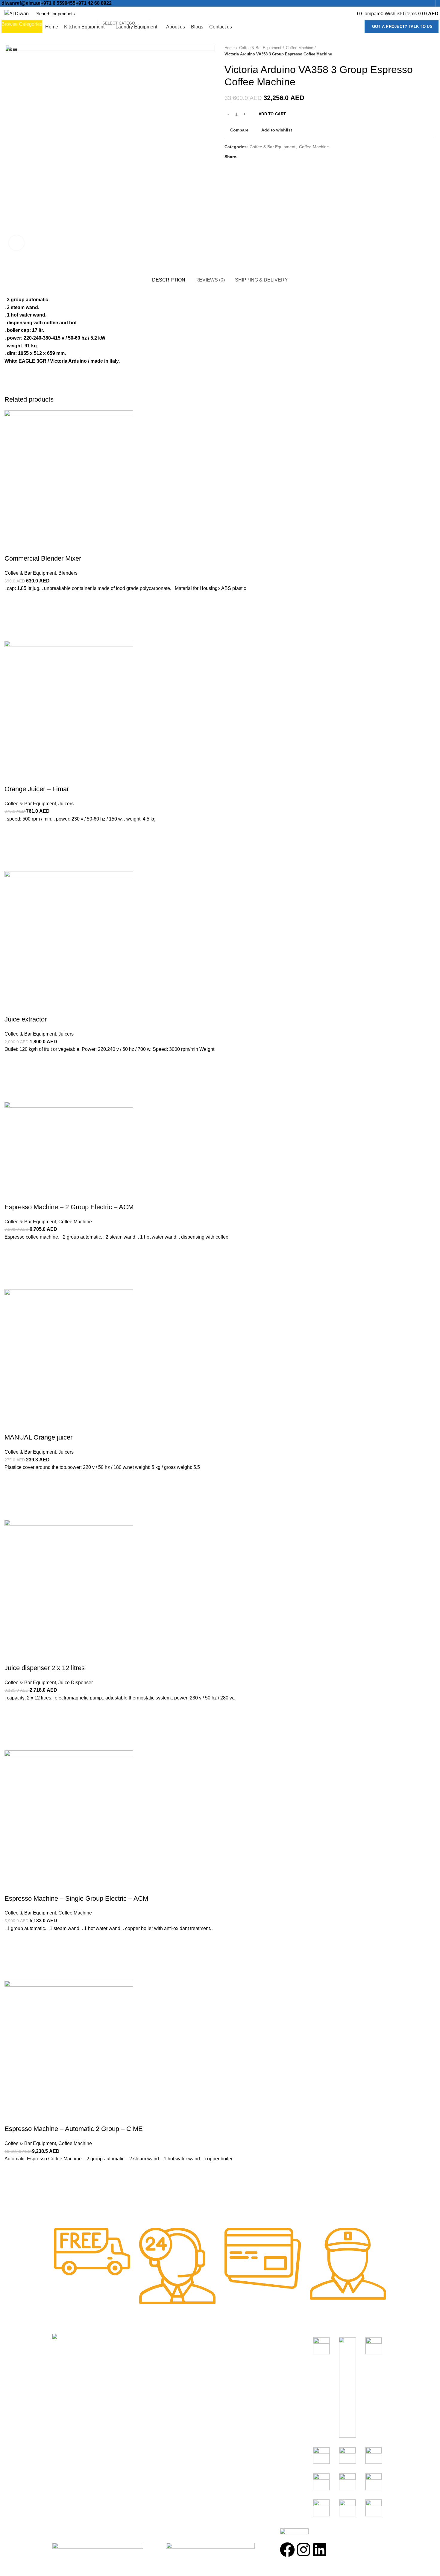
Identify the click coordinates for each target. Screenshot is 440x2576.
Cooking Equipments (245, 2350)
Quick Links (153, 2339)
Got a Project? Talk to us (402, 27)
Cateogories (241, 2339)
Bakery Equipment (243, 2361)
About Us (148, 2361)
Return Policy (152, 2373)
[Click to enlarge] (16, 243)
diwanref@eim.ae (21, 3)
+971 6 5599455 (58, 3)
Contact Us (150, 2384)
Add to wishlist (12, 2174)
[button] (12, 2189)
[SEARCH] (157, 13)
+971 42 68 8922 (94, 3)
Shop (143, 2350)
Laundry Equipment (244, 2384)
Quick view (12, 2204)
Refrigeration (237, 2373)
